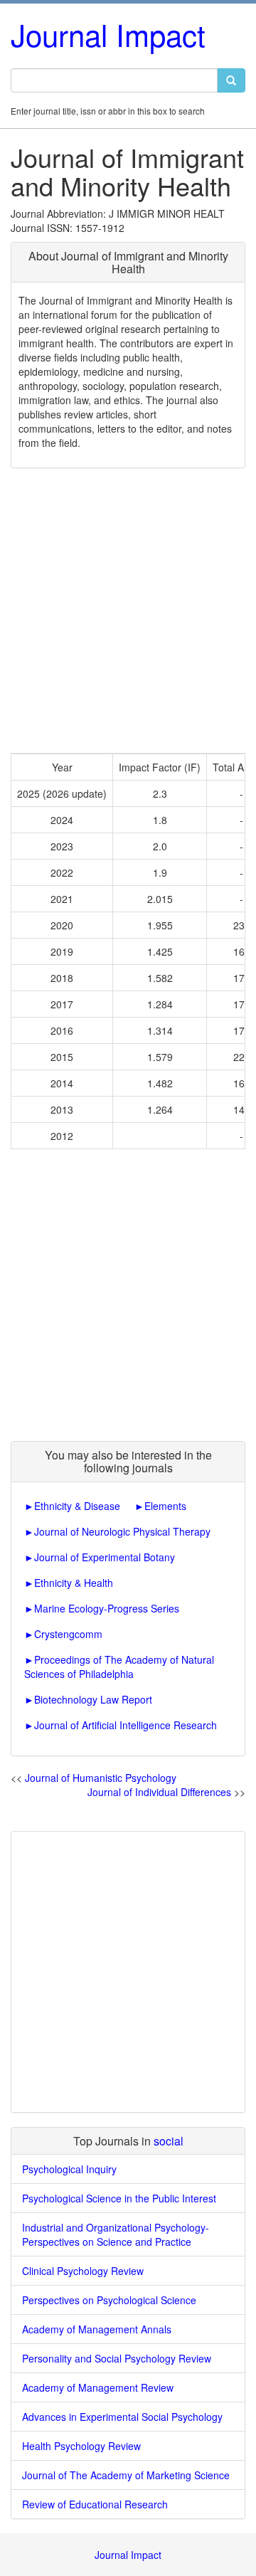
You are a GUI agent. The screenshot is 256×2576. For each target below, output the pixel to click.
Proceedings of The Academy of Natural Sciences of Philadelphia (119, 1667)
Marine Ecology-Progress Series (107, 1608)
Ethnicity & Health (74, 1583)
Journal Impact (108, 34)
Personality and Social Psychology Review (117, 2358)
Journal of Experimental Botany (105, 1557)
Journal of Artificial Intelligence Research (126, 1725)
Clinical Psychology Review (83, 2271)
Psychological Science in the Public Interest (119, 2198)
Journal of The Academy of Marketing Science (126, 2475)
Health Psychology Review (81, 2446)
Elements (165, 1506)
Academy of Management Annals (97, 2329)
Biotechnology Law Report (93, 1699)
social (169, 2141)
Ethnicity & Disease (77, 1506)
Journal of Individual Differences (159, 1792)
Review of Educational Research (95, 2504)
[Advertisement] (128, 611)
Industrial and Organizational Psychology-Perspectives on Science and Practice (116, 2234)
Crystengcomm (68, 1634)
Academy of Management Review (98, 2387)
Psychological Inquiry (69, 2169)
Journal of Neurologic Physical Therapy (122, 1531)
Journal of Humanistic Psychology (101, 1778)
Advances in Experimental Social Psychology (122, 2417)
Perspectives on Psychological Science (109, 2300)
